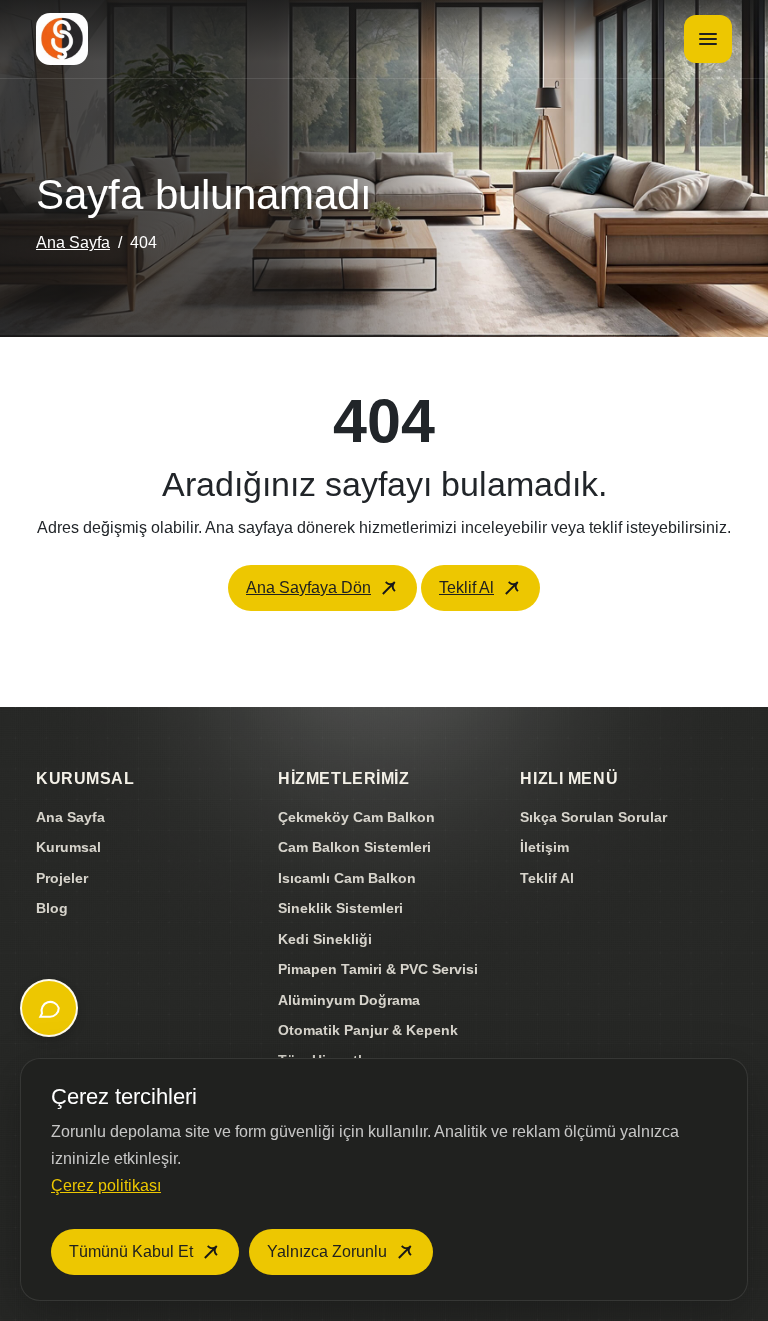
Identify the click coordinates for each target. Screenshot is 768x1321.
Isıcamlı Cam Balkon (347, 878)
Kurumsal (68, 847)
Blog (52, 908)
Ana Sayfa (73, 242)
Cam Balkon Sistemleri (354, 847)
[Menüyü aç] (708, 39)
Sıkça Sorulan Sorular (593, 817)
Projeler (62, 878)
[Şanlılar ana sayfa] (62, 39)
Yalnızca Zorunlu (327, 1251)
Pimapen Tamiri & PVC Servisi (378, 969)
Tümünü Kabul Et (131, 1251)
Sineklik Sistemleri (340, 908)
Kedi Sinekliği (325, 939)
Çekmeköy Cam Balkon (356, 817)
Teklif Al (466, 587)
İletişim (544, 847)
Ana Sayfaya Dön (308, 587)
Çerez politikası (106, 1185)
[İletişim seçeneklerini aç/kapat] (49, 1008)
